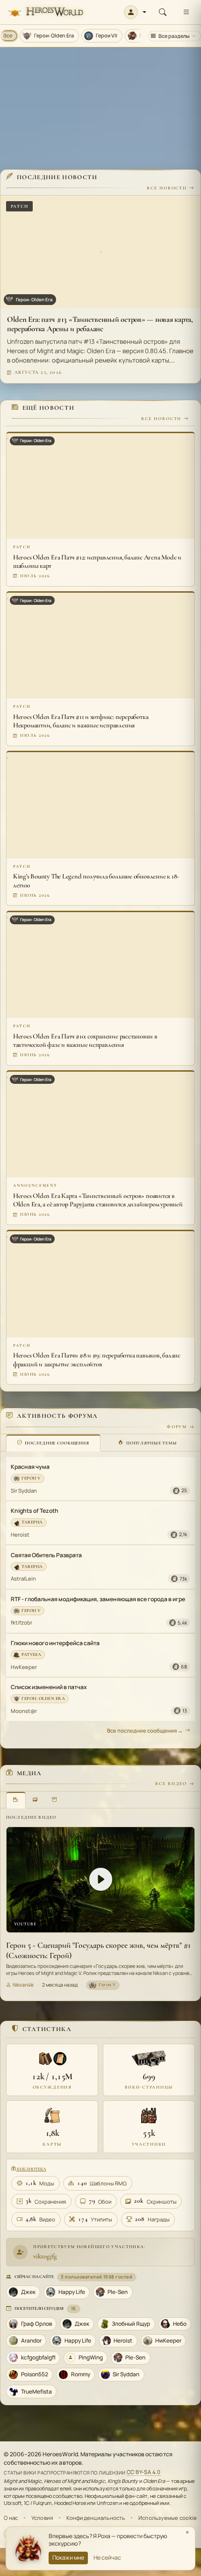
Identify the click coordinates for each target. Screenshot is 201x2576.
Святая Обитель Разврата (46, 1555)
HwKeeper (24, 1667)
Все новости (167, 188)
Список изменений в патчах (49, 1687)
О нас (11, 2518)
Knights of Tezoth (35, 1511)
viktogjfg (45, 2256)
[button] (135, 12)
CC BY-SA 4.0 (144, 2472)
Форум (177, 1427)
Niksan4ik (23, 1985)
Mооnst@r (24, 1711)
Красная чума (30, 1467)
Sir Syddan (24, 1491)
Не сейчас (107, 2558)
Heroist (20, 1535)
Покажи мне (68, 2558)
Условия (42, 2518)
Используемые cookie (168, 2518)
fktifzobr (22, 1622)
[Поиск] (163, 12)
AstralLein (23, 1578)
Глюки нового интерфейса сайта (55, 1643)
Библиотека (31, 2169)
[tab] (53, 1443)
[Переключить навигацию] (186, 12)
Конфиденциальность (96, 2518)
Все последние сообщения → (145, 1731)
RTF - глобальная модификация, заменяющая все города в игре (98, 1599)
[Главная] (46, 12)
